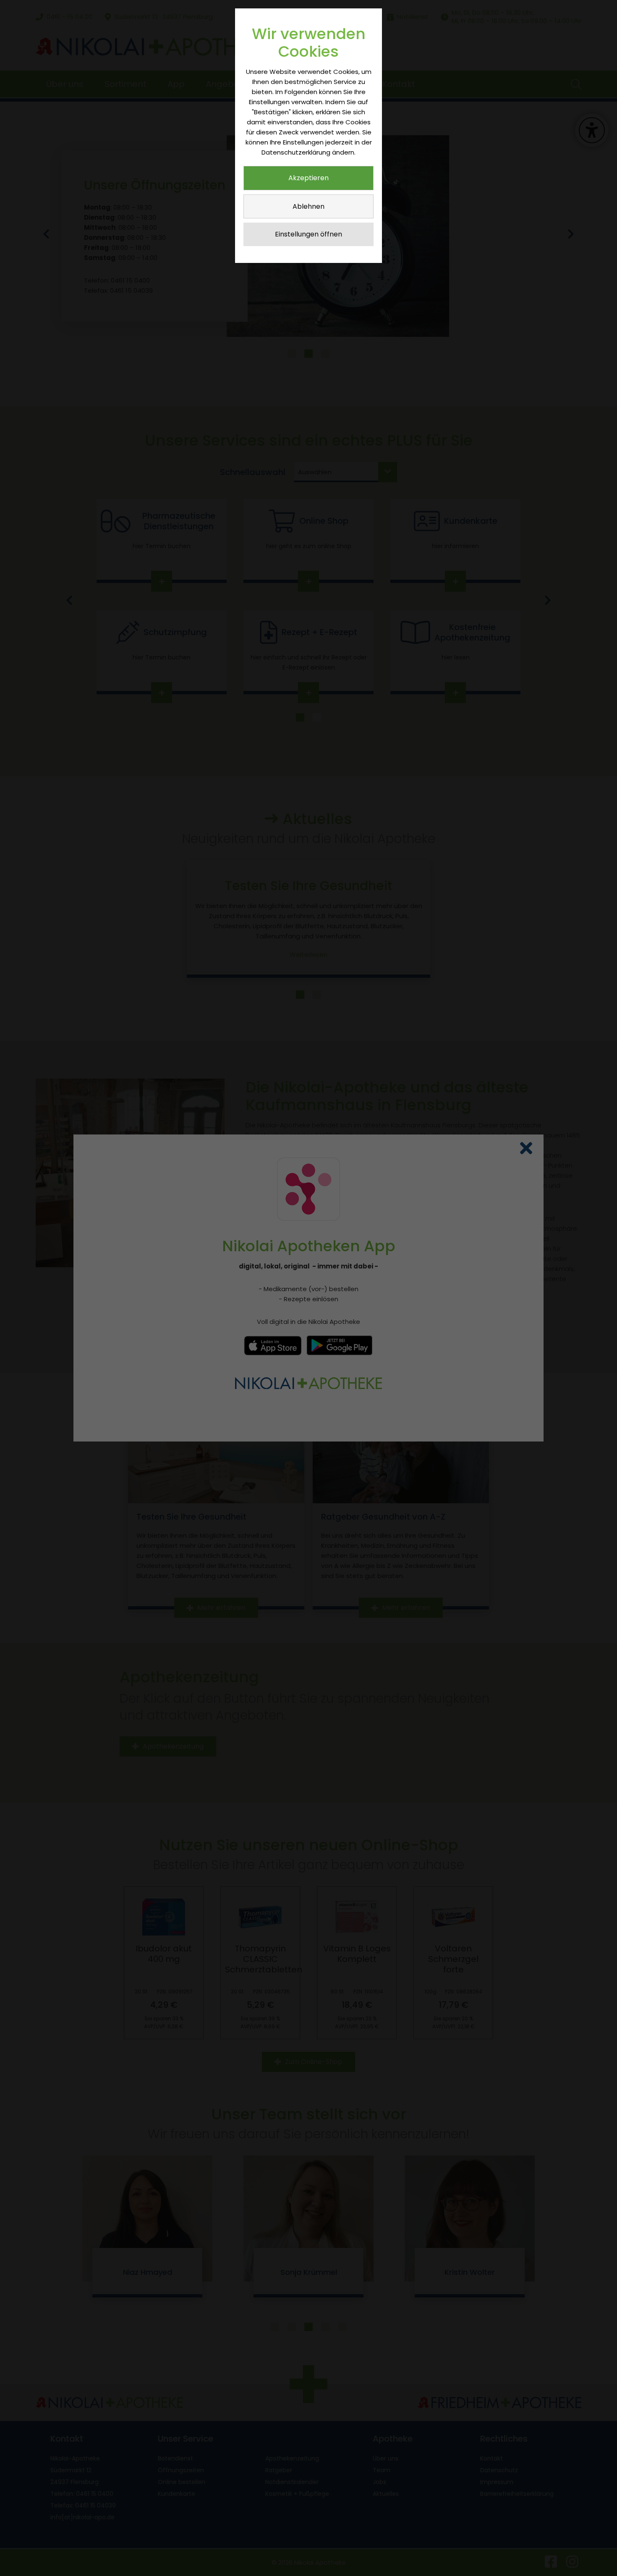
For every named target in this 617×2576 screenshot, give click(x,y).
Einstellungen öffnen (308, 234)
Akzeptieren (308, 178)
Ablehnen (308, 206)
